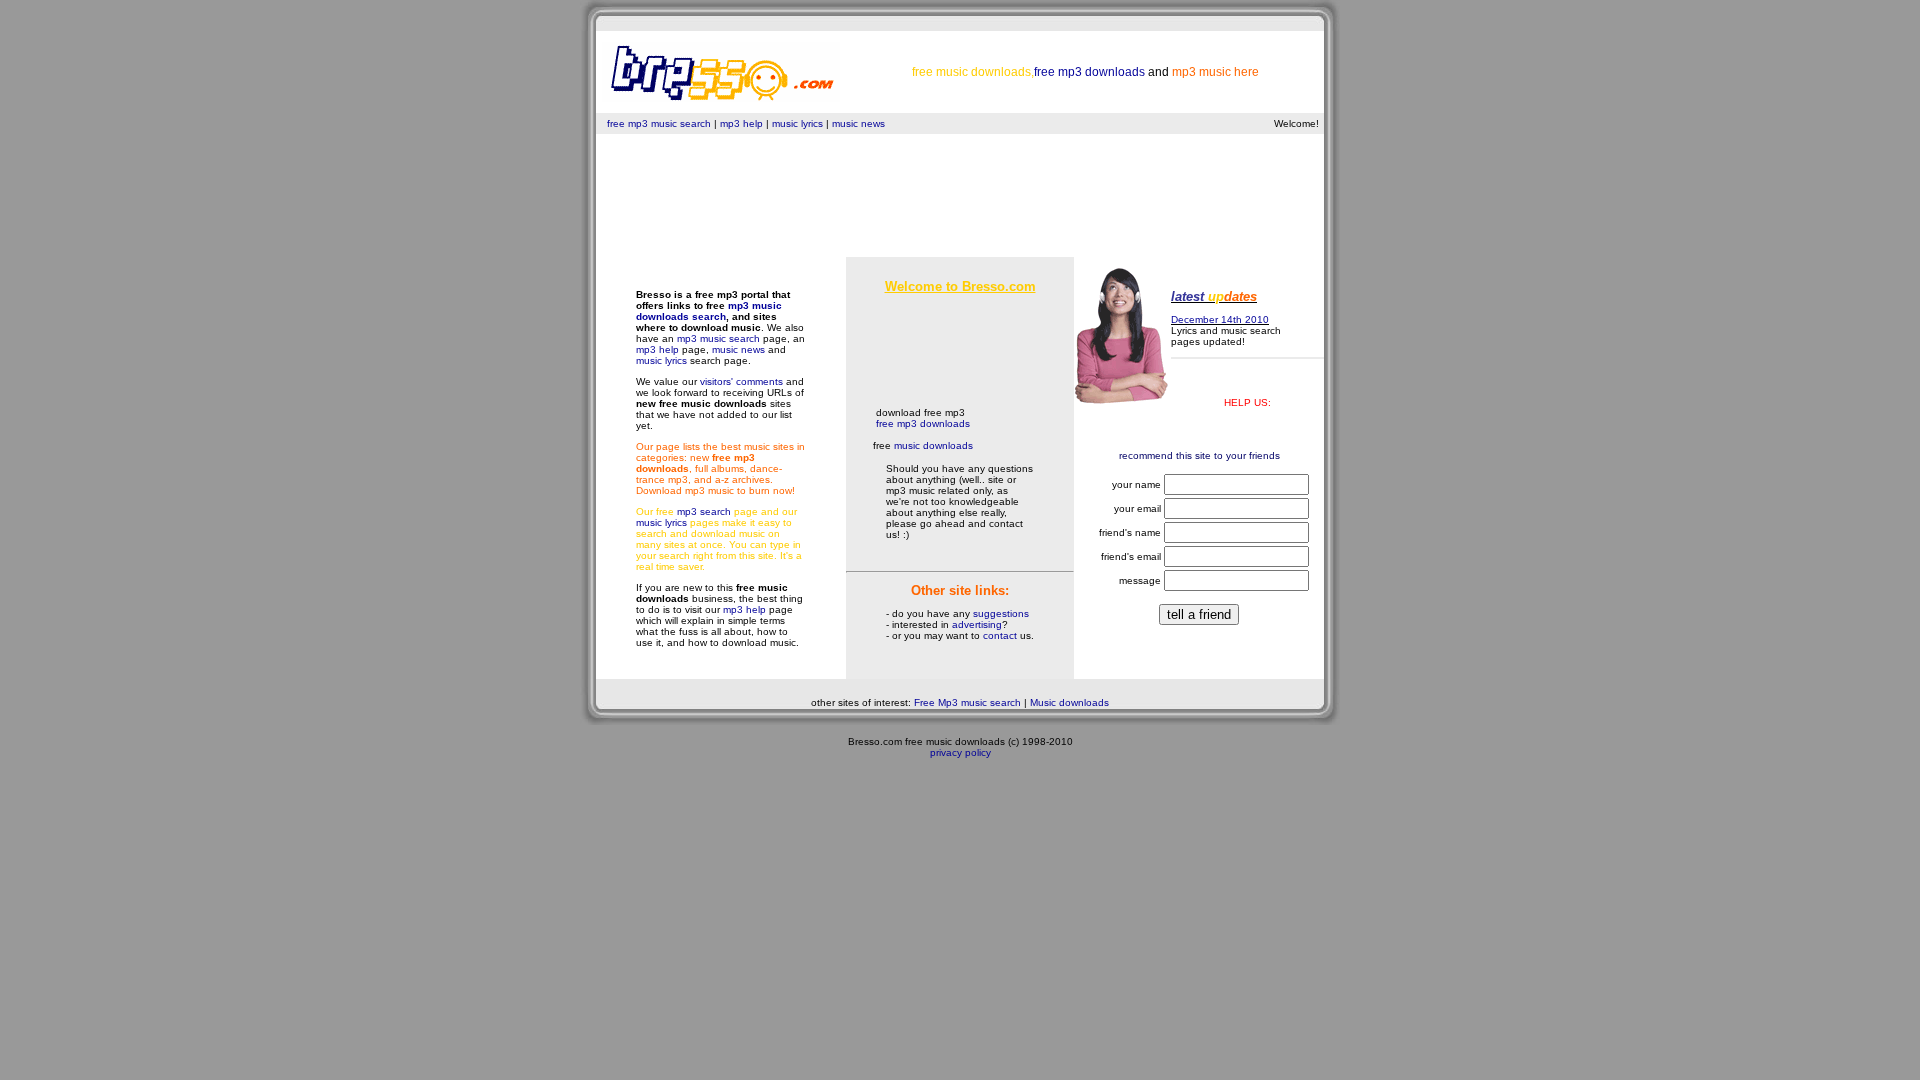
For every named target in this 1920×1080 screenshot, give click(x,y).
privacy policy (960, 752)
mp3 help (741, 123)
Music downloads (1069, 702)
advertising (977, 624)
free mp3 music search (659, 123)
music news (858, 123)
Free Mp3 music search (967, 702)
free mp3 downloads (923, 423)
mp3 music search (718, 338)
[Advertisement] (960, 212)
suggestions (1001, 613)
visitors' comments (741, 381)
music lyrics (799, 123)
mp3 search (704, 511)
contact (1000, 635)
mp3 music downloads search (709, 311)
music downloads (933, 445)
